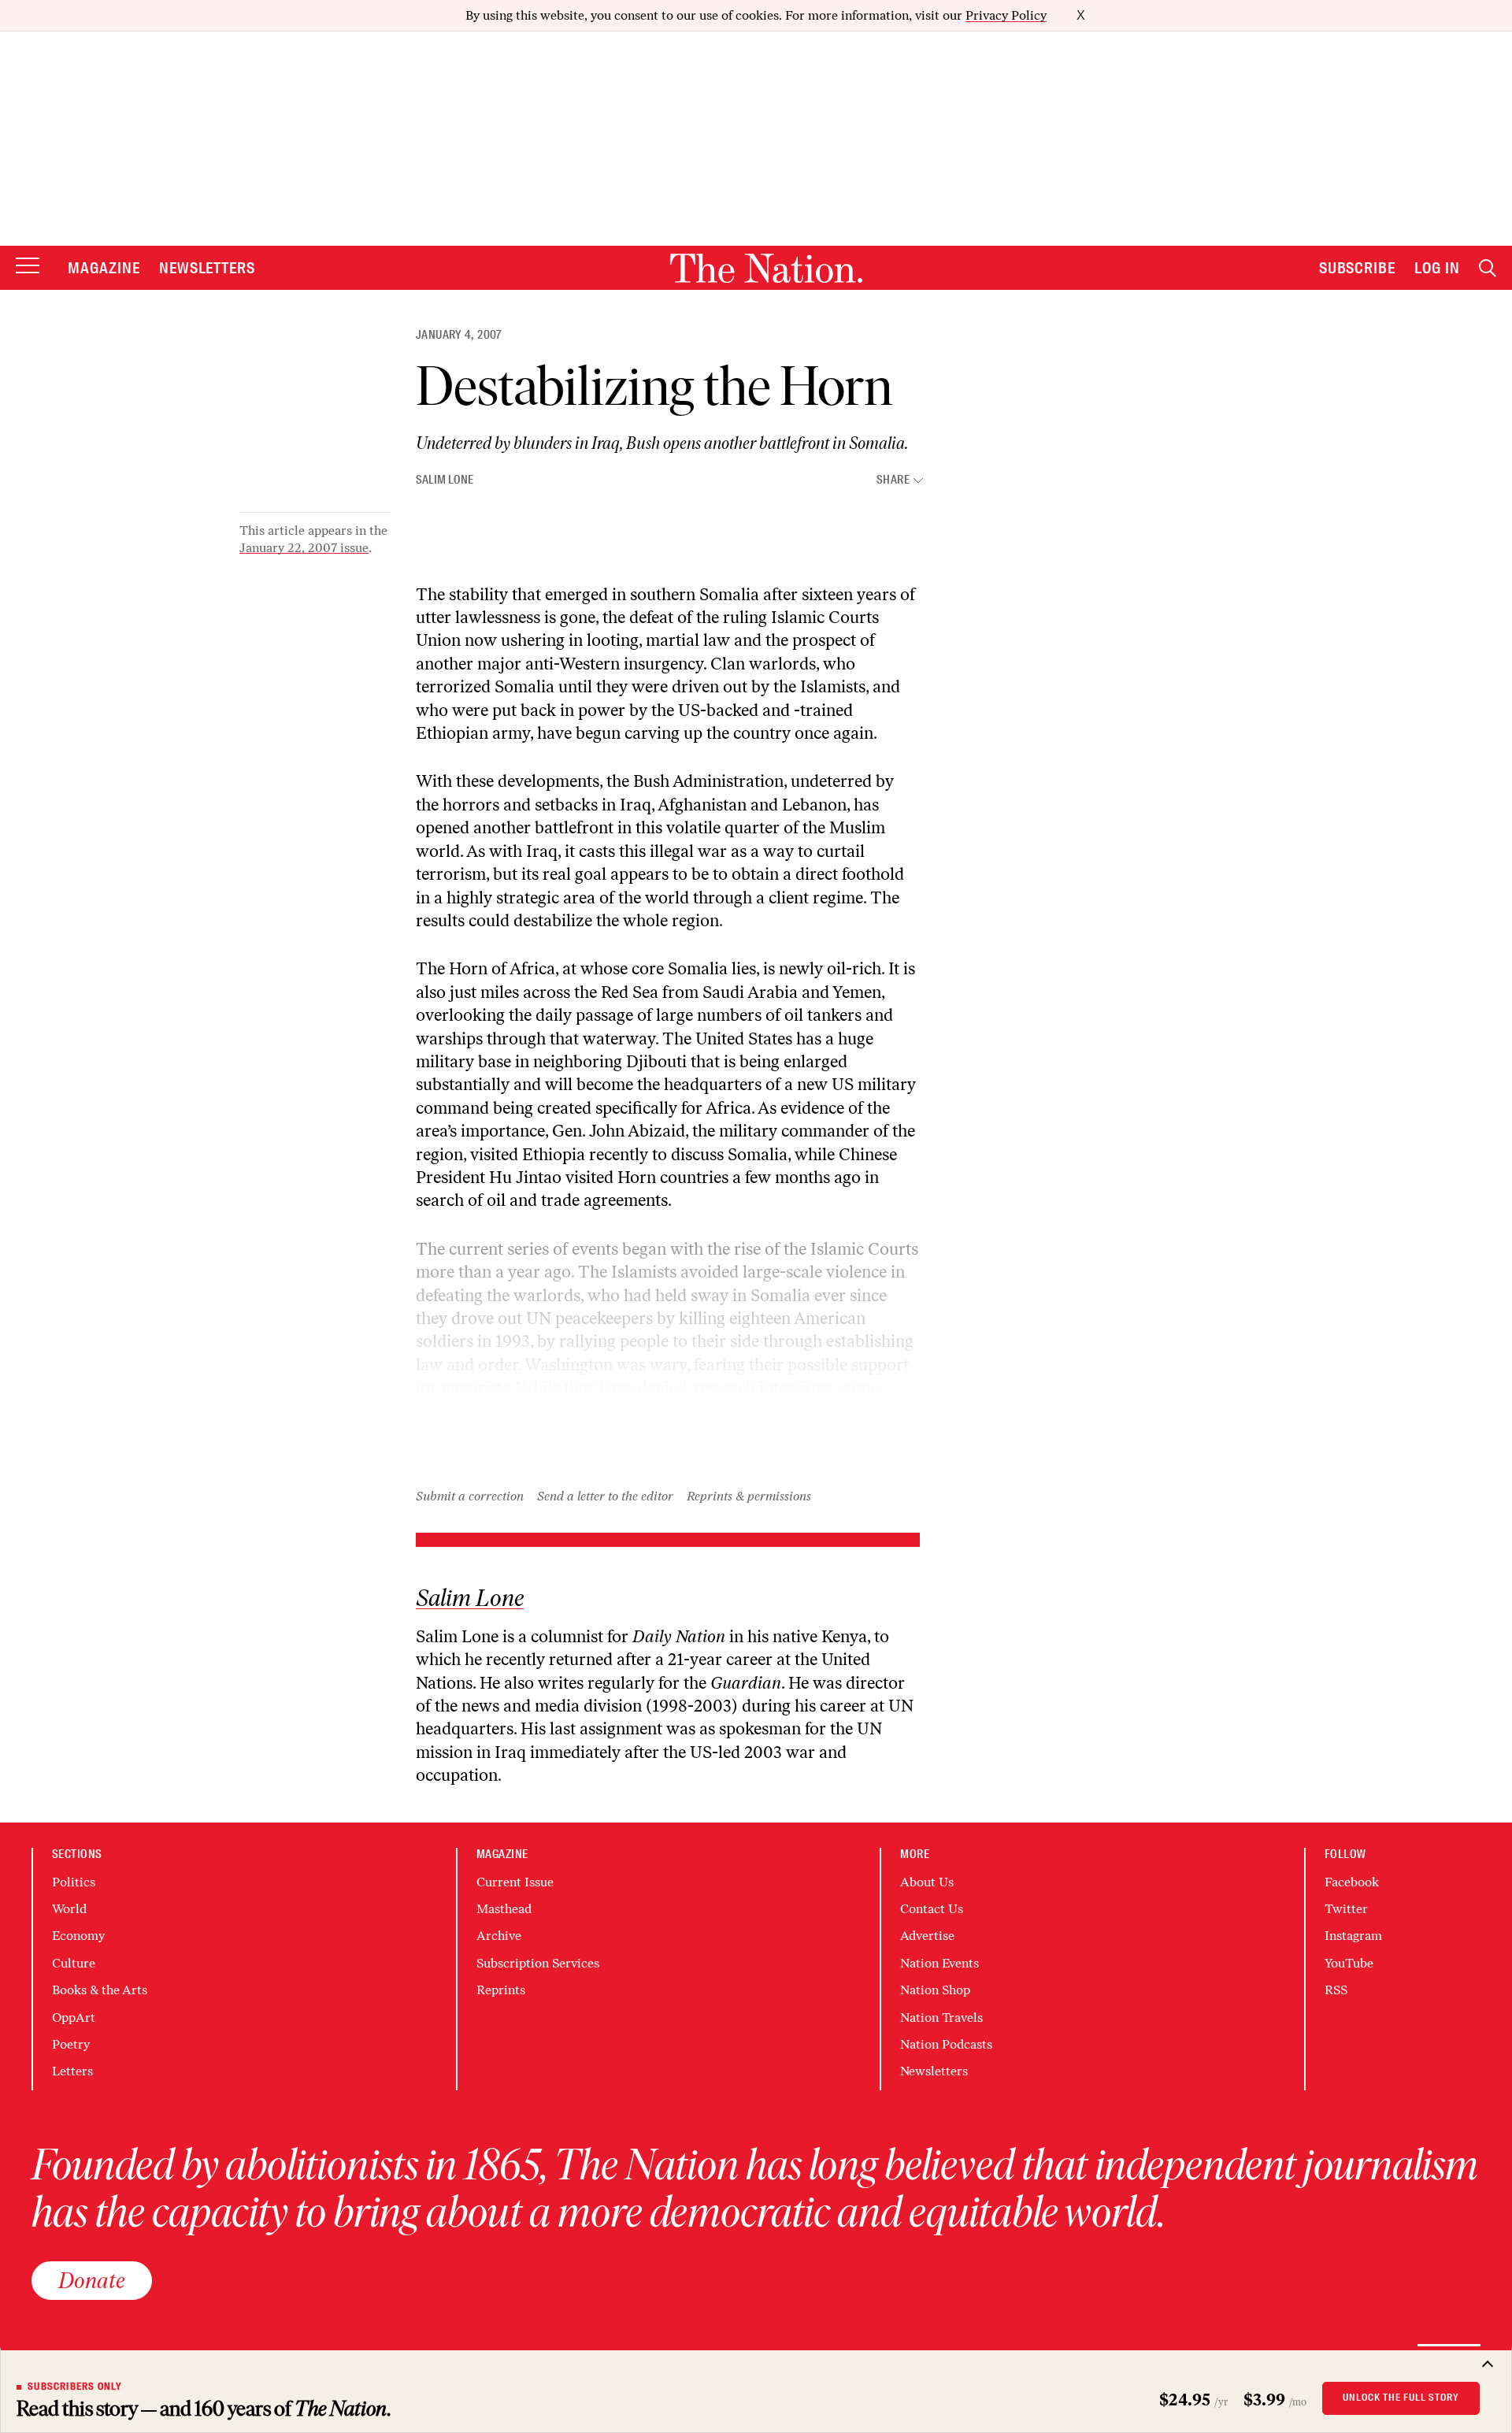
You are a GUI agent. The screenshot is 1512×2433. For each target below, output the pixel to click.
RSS (1336, 1990)
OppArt (74, 2018)
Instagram (1353, 1936)
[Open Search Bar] (1488, 268)
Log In (1437, 268)
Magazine (104, 268)
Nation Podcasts (946, 2044)
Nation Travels (941, 2018)
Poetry (71, 2044)
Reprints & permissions (749, 1496)
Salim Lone (445, 480)
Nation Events (939, 1963)
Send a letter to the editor (605, 1496)
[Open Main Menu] (28, 267)
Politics (74, 1882)
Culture (74, 1963)
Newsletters (208, 268)
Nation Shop (935, 1990)
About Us (927, 1882)
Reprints (501, 1990)
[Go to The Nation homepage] (766, 268)
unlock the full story (1401, 2398)
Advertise (927, 1936)
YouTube (1349, 1963)
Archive (499, 1936)
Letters (72, 2071)
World (69, 1909)
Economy (78, 1936)
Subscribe (1358, 268)
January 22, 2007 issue (304, 548)
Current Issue (515, 1882)
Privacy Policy (1006, 15)
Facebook (1352, 1882)
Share (893, 480)
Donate (92, 2280)
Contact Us (932, 1909)
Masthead (504, 1909)
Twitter (1346, 1909)
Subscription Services (538, 1963)
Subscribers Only (75, 2387)
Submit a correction (470, 1496)
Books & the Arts (100, 1990)
